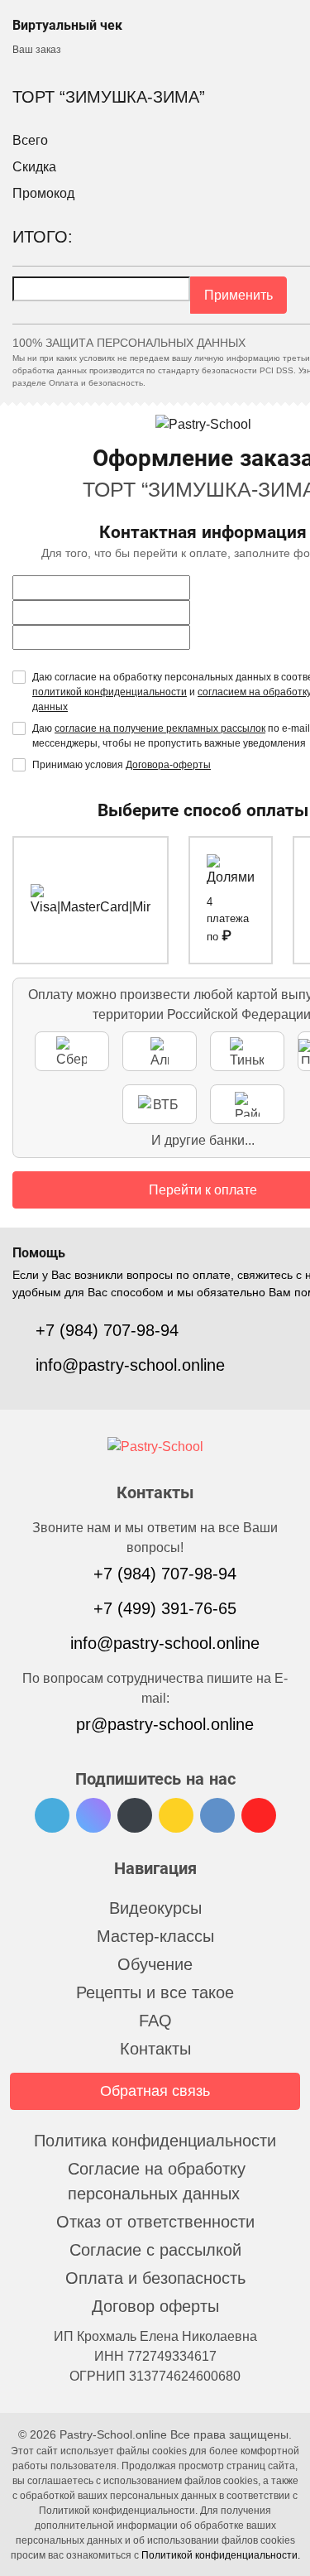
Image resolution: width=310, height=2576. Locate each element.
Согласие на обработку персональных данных (157, 2181)
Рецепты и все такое (155, 1992)
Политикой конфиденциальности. (221, 2555)
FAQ (155, 2021)
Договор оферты (155, 2306)
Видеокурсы (155, 1908)
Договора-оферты (168, 765)
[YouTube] (259, 1815)
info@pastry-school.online (130, 1365)
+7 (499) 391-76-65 (165, 1608)
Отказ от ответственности (155, 2222)
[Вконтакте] (217, 1815)
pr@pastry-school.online (165, 1724)
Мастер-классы (155, 1936)
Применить (238, 295)
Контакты (155, 2049)
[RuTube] (135, 1815)
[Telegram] (52, 1815)
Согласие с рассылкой (155, 2250)
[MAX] (93, 1815)
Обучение (155, 1964)
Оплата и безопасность (155, 2278)
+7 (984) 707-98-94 (107, 1330)
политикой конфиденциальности (110, 692)
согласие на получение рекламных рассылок (160, 728)
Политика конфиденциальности (155, 2141)
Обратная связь (155, 2091)
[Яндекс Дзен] (176, 1815)
